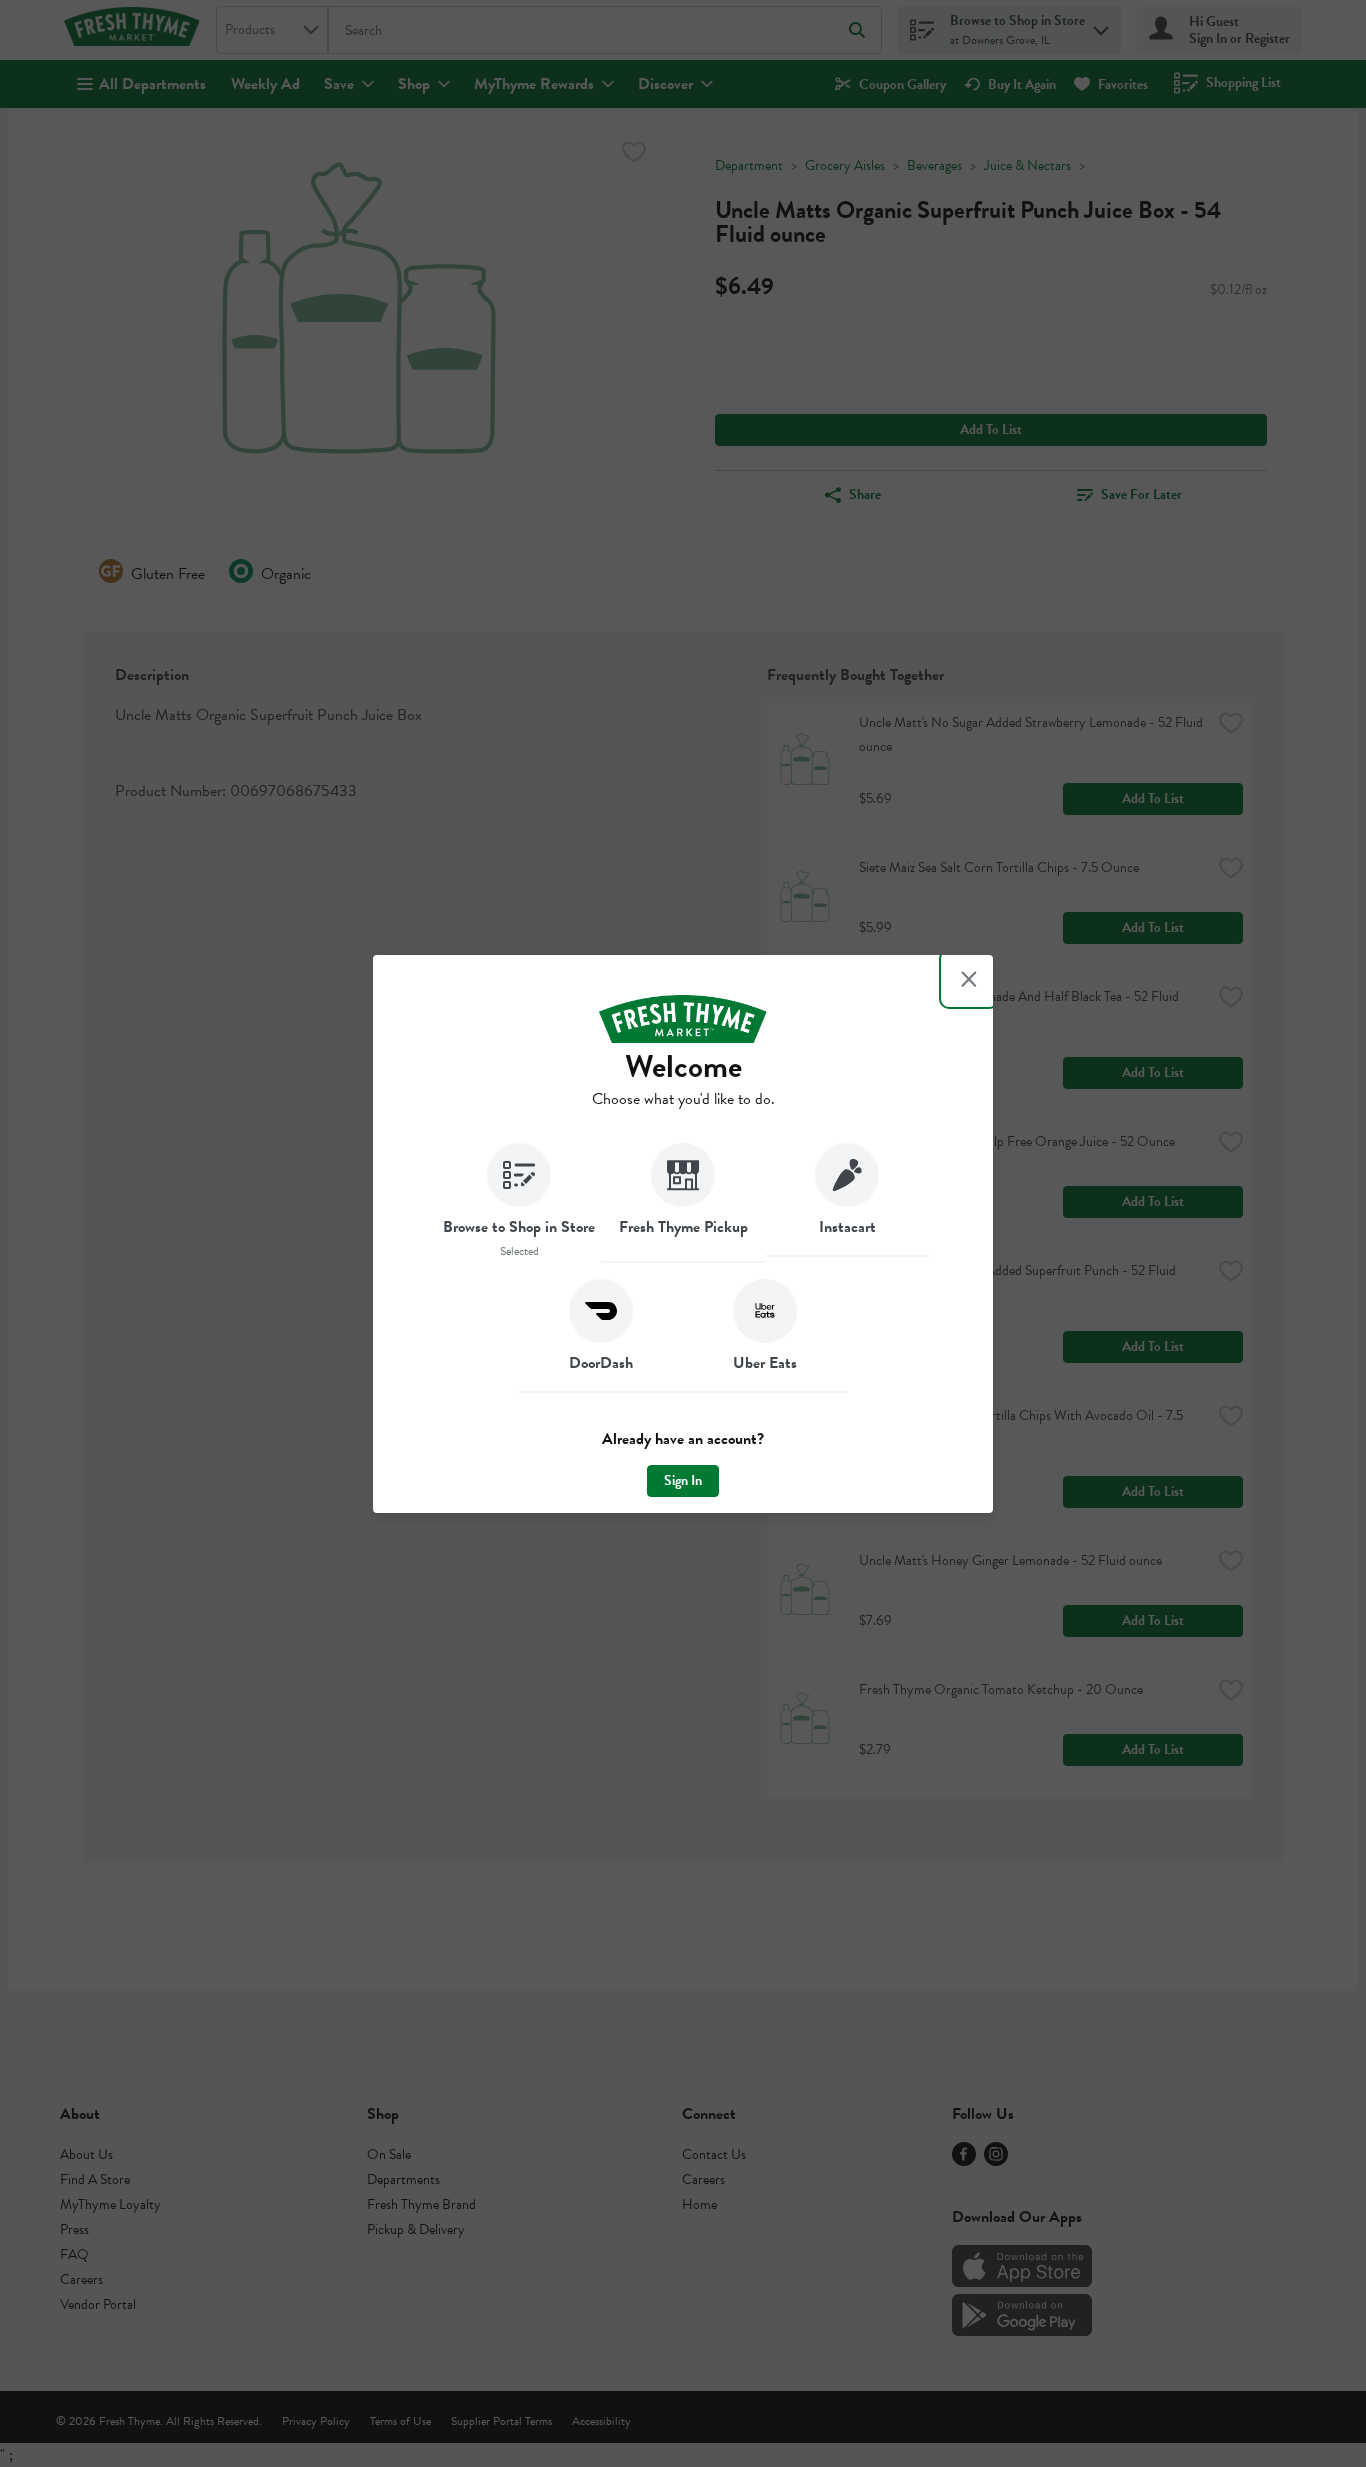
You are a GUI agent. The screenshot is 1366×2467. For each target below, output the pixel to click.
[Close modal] (969, 979)
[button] (519, 1203)
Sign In (683, 1480)
